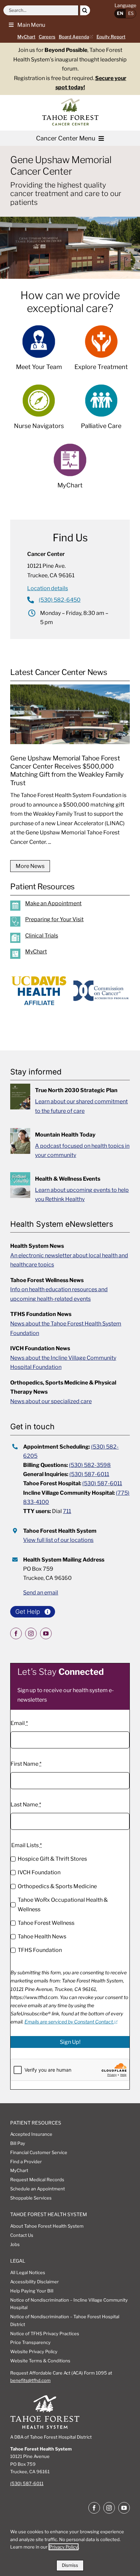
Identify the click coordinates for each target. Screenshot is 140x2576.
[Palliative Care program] (101, 410)
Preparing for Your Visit (54, 919)
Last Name (26, 1805)
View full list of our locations (58, 1540)
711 (67, 1511)
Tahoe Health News (42, 1936)
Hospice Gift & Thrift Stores (52, 1859)
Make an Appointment (53, 903)
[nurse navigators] (39, 410)
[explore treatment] (101, 351)
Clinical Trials (42, 936)
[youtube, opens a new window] (46, 1633)
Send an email (41, 1593)
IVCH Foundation (39, 1872)
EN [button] (120, 13)
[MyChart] (75, 955)
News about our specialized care (51, 1401)
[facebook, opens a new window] (16, 1633)
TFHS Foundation (40, 1950)
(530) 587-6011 (89, 1474)
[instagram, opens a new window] (31, 1633)
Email (19, 1723)
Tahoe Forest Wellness (46, 1923)
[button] (24, 25)
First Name (26, 1764)
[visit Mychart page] (70, 470)
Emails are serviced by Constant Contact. (69, 2022)
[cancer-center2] (71, 101)
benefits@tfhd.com (30, 2380)
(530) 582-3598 (90, 1465)
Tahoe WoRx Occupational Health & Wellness (63, 1905)
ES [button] (131, 13)
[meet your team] (39, 351)
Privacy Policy (64, 2547)
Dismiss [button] (70, 2565)
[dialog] (70, 2547)
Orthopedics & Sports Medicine (57, 1886)
